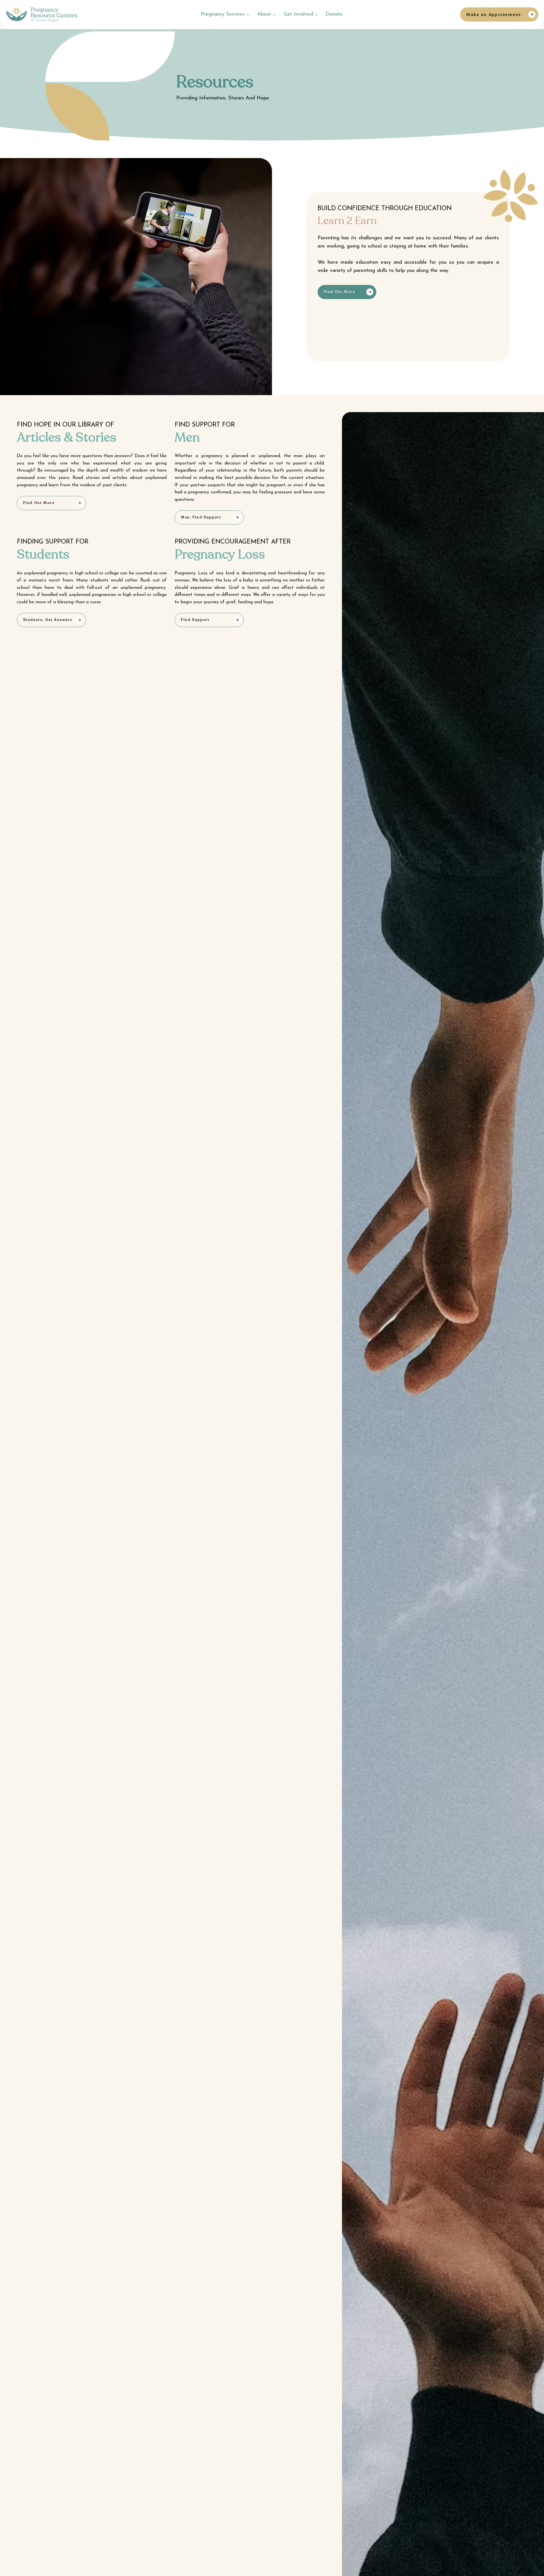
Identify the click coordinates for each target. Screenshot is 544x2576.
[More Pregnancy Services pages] (248, 15)
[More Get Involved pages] (316, 15)
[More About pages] (274, 15)
